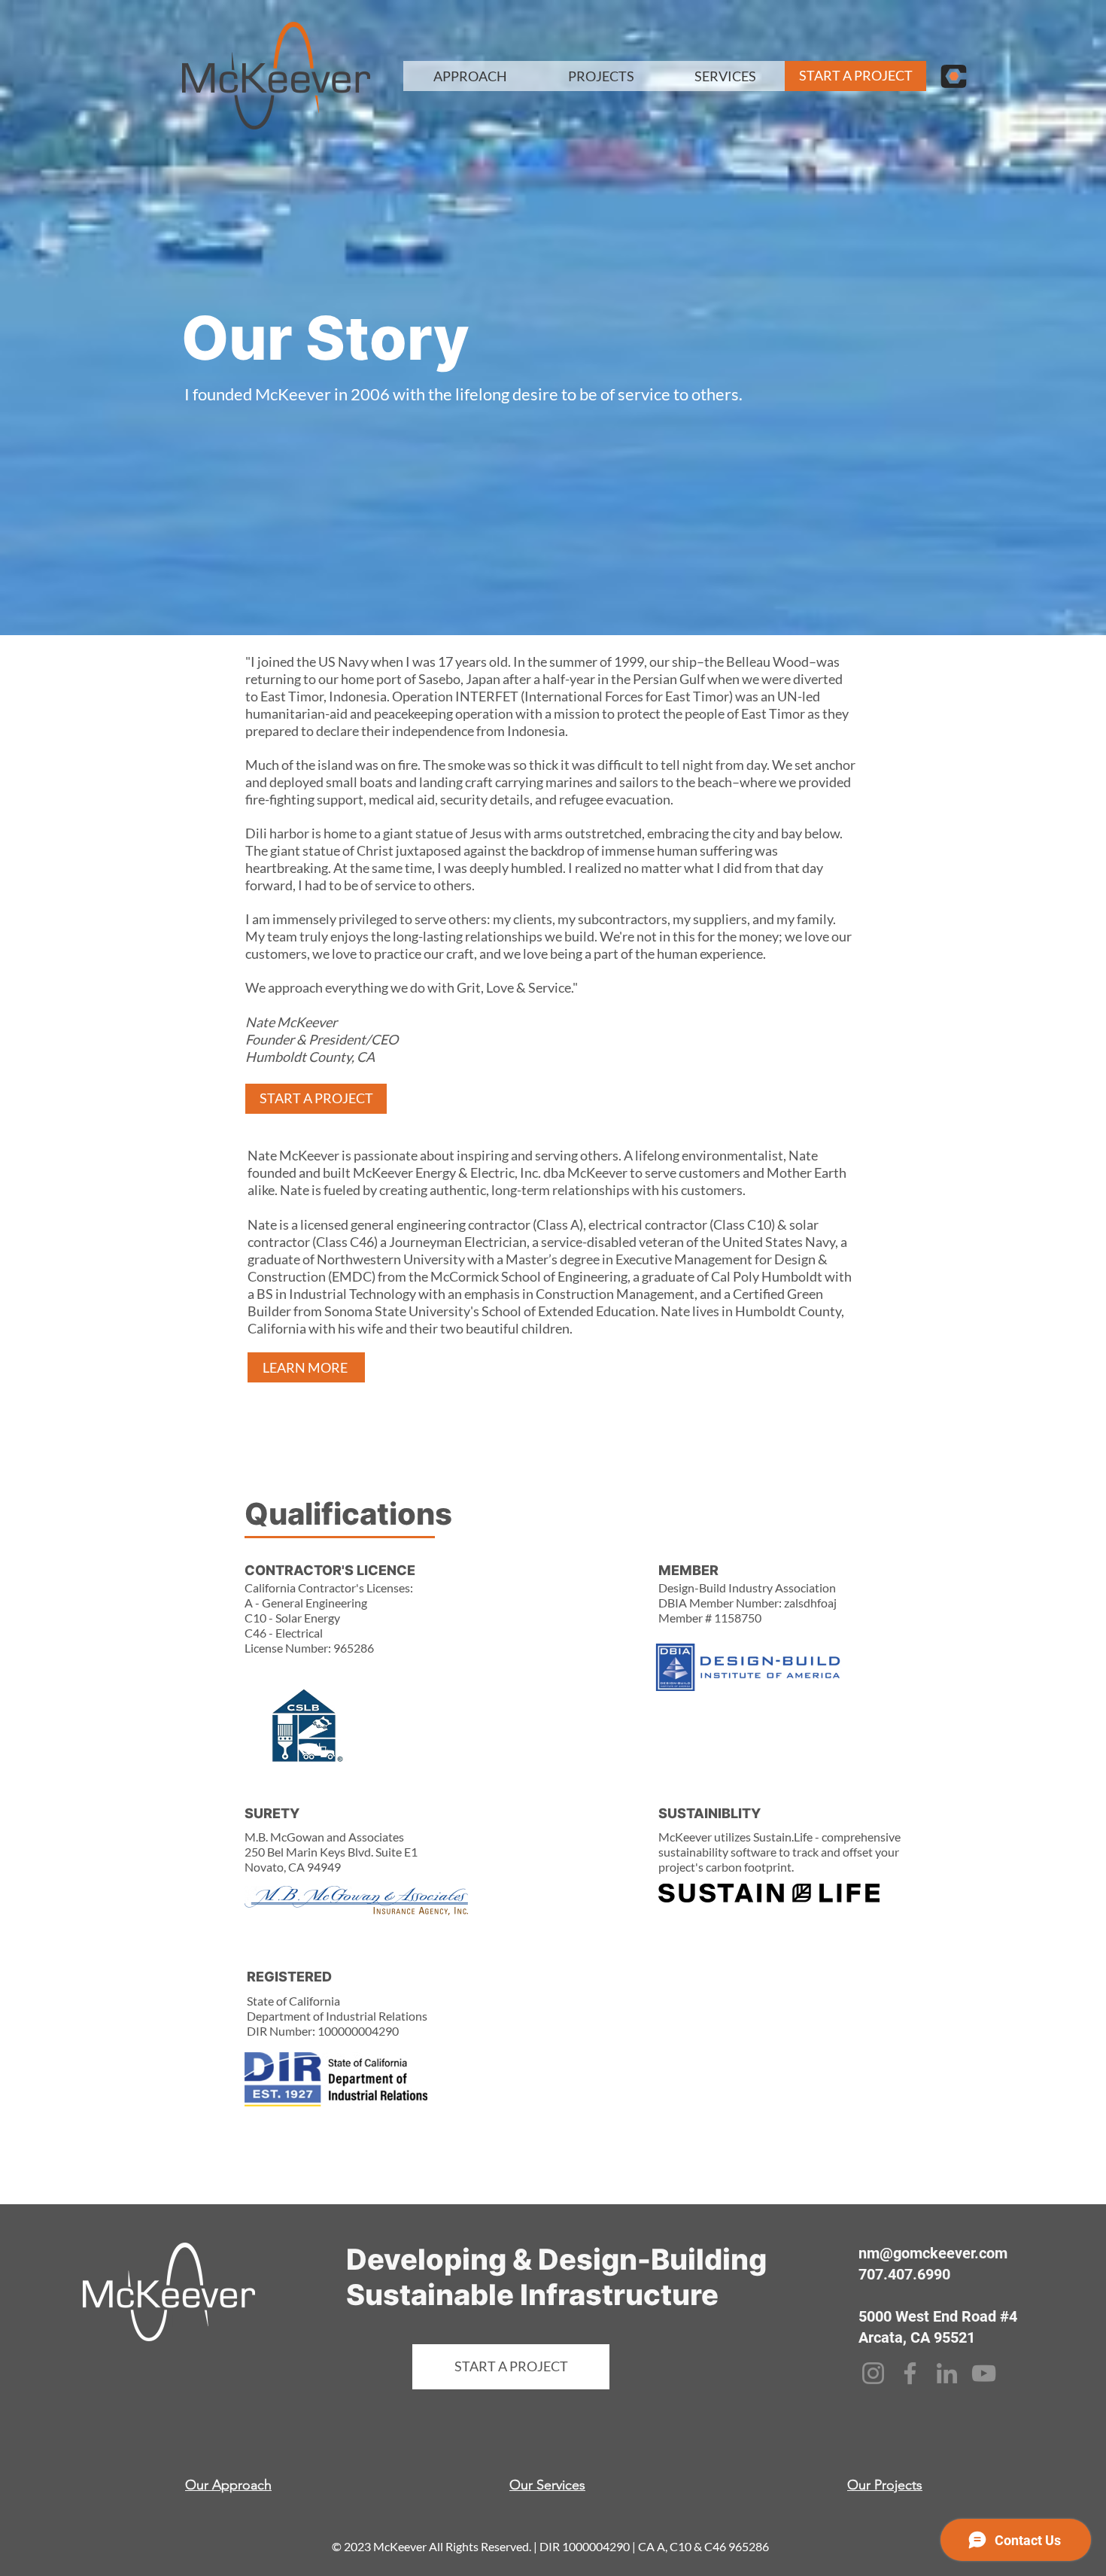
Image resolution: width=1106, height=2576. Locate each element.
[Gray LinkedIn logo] (947, 2373)
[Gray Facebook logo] (910, 2373)
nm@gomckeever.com (933, 2253)
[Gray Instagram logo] (873, 2373)
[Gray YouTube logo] (984, 2373)
